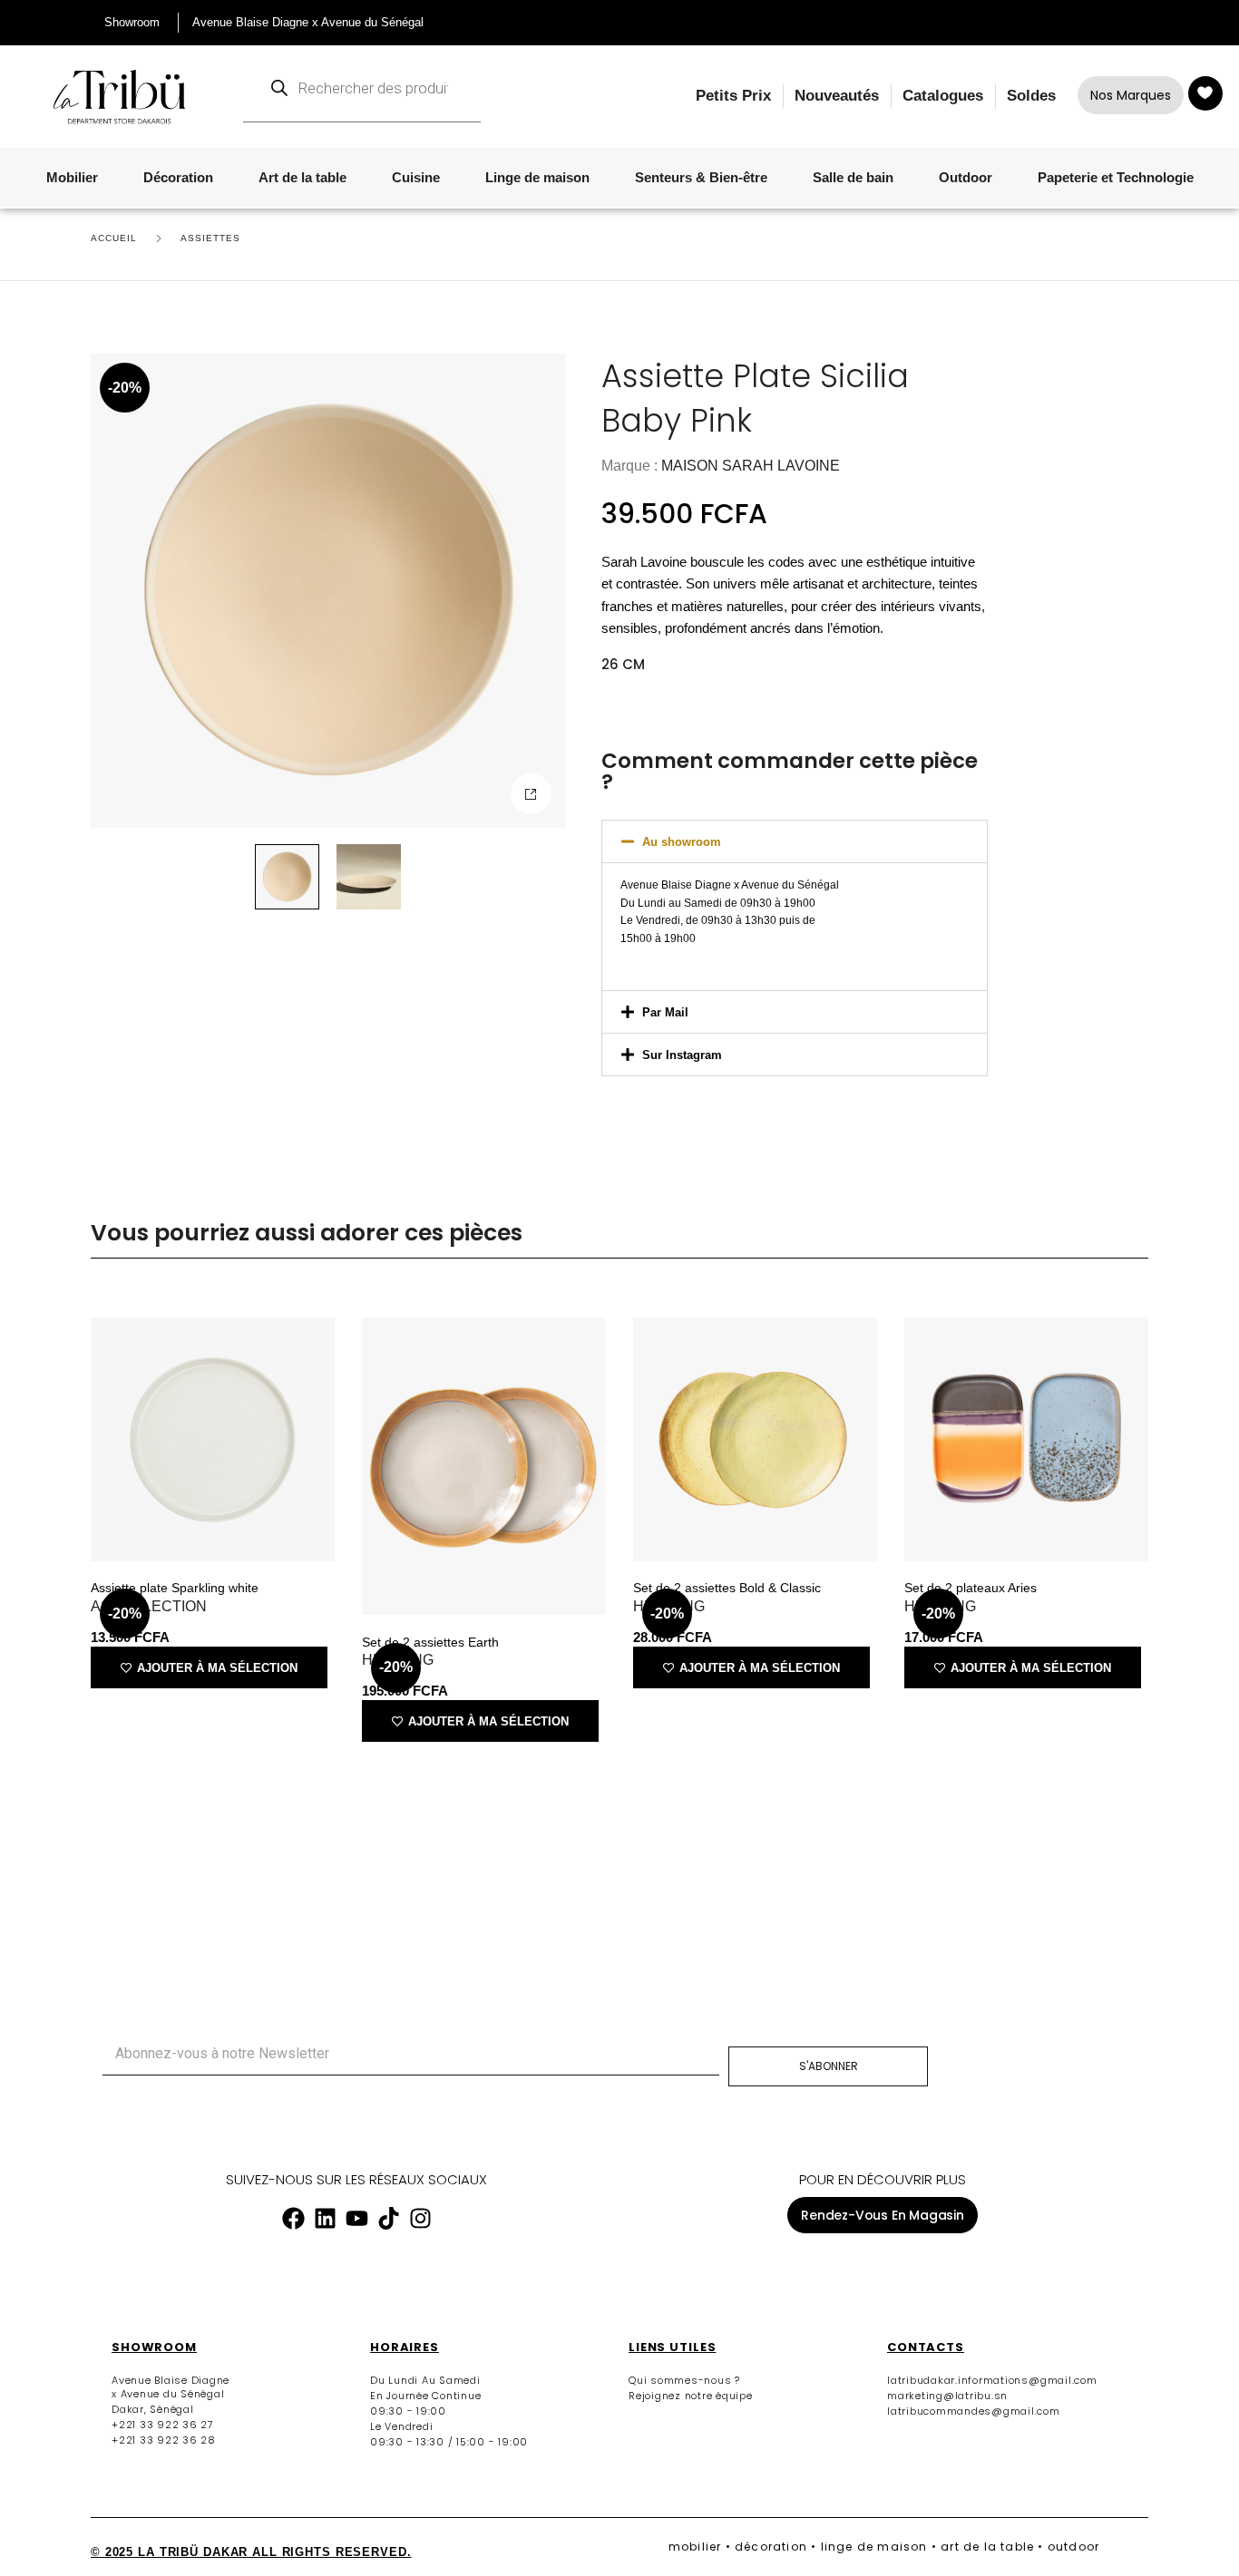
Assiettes (210, 238)
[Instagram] (420, 2218)
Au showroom (682, 842)
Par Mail (665, 1012)
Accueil (114, 238)
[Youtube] (356, 2218)
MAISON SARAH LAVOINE (751, 466)
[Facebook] (293, 2218)
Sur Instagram (682, 1055)
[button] (531, 794)
